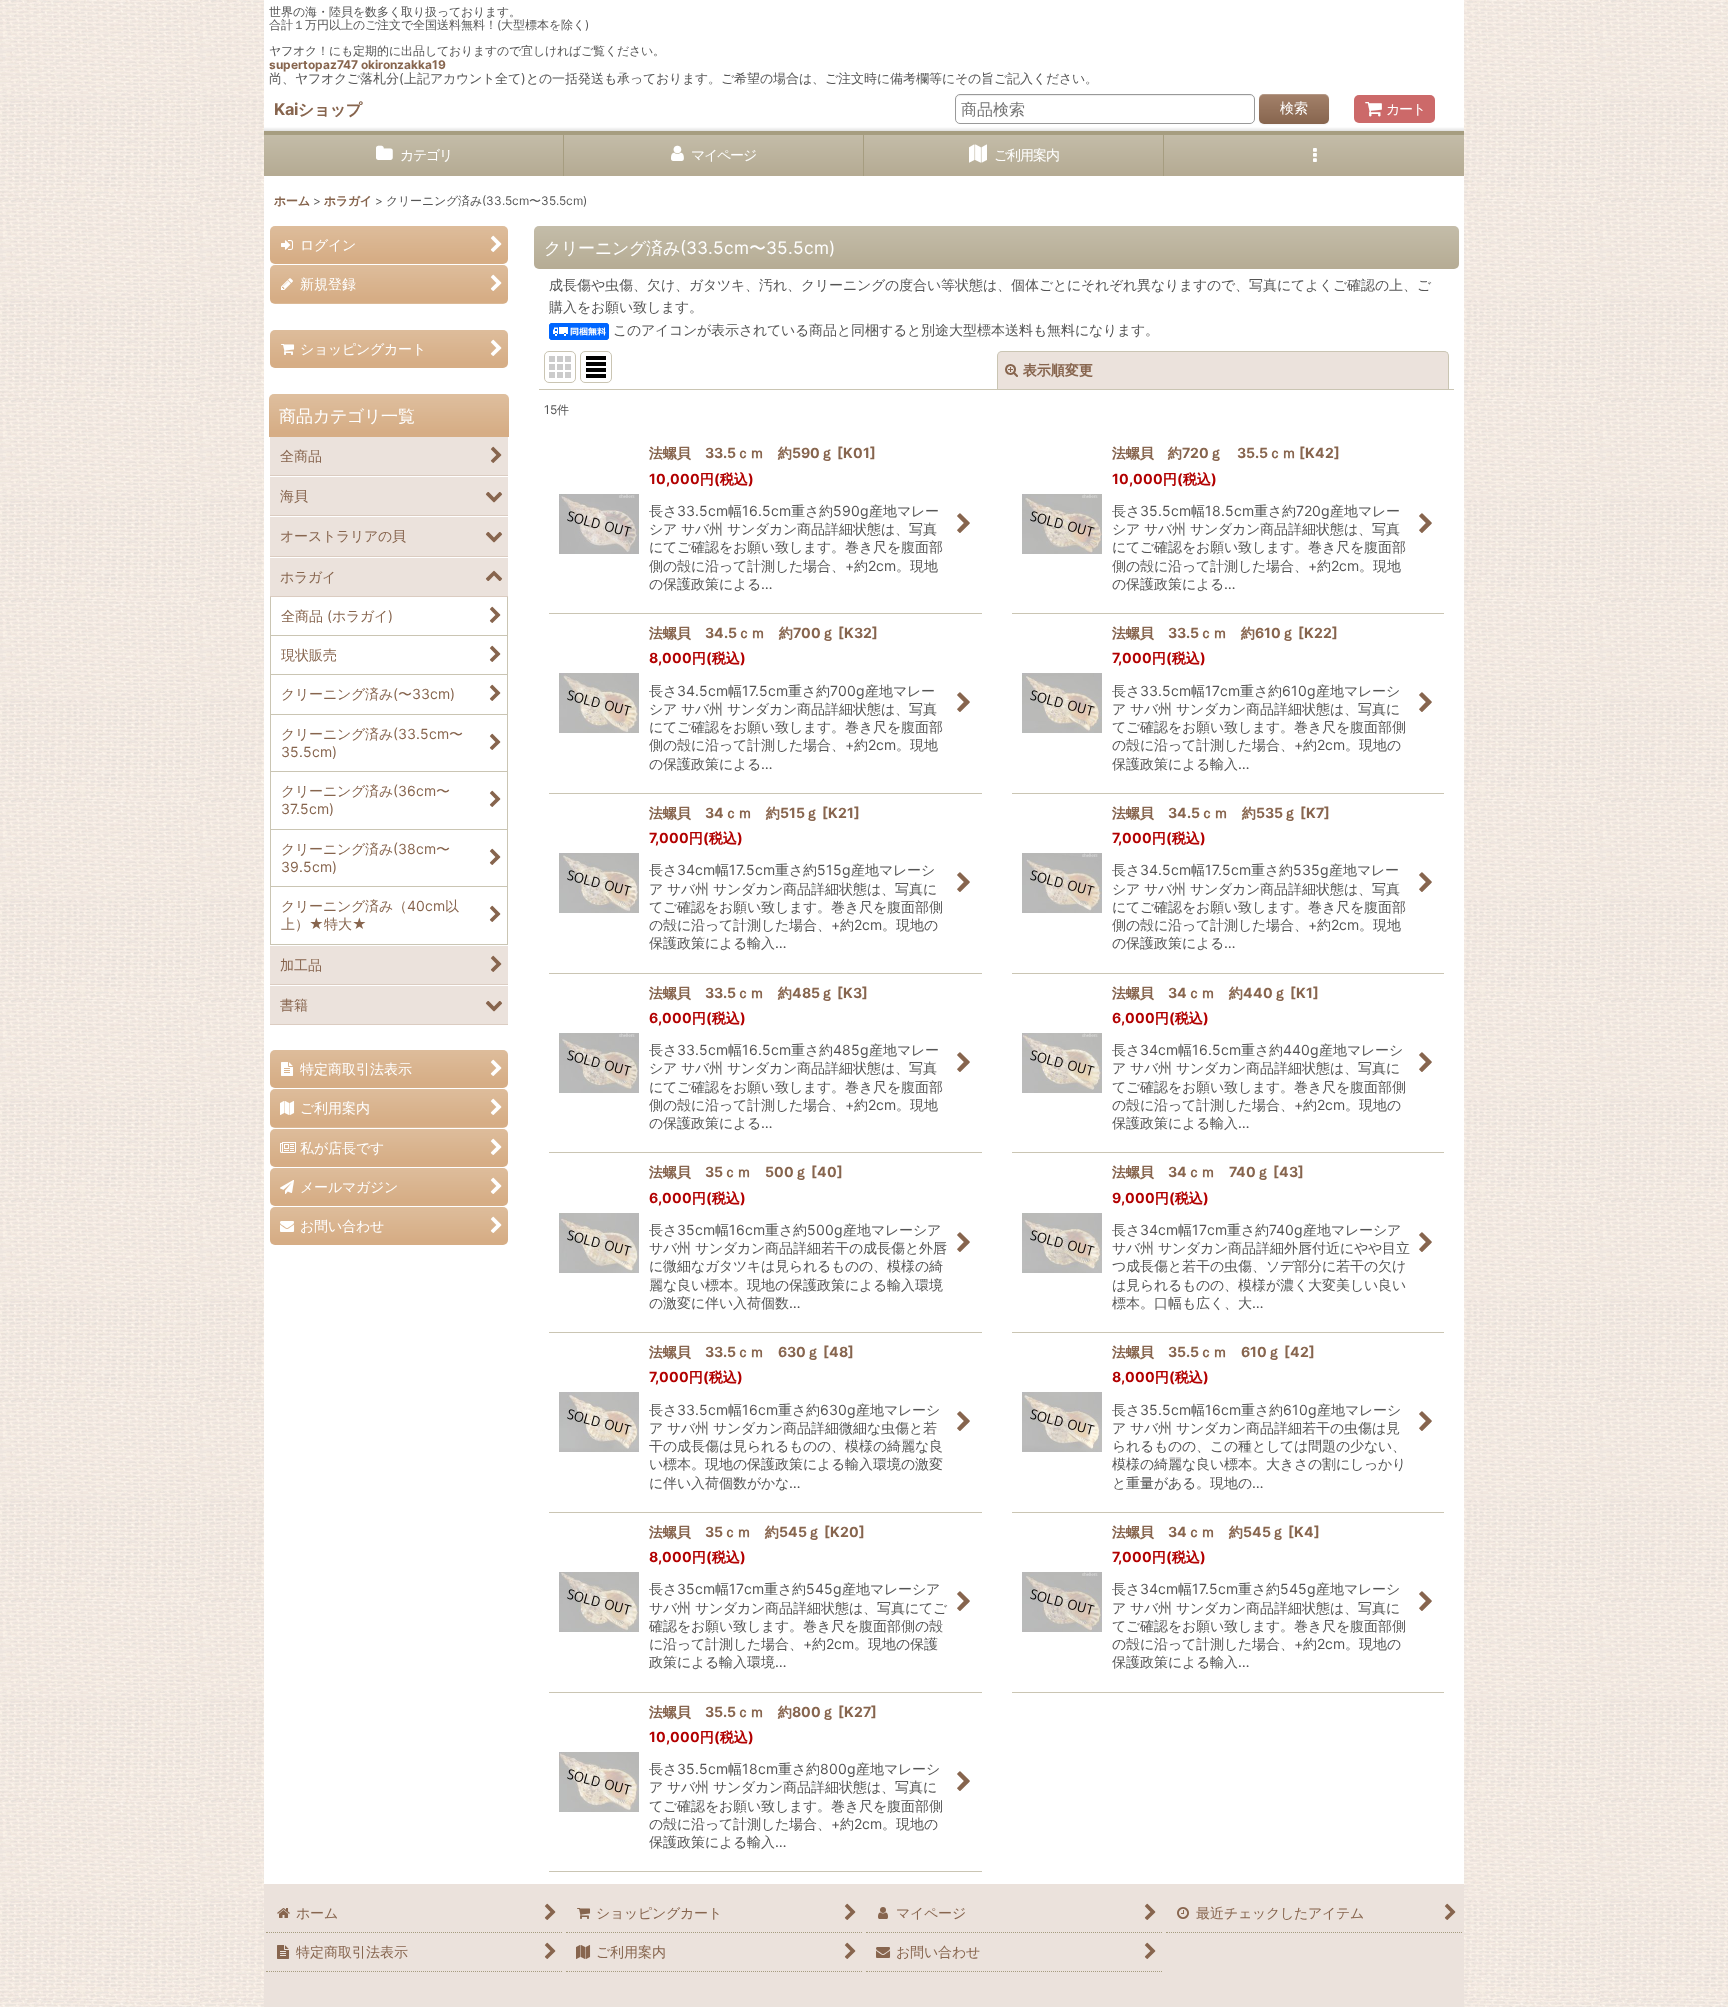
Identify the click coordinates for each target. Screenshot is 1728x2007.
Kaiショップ (318, 109)
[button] (1314, 155)
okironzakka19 (403, 64)
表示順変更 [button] (1058, 369)
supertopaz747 (313, 64)
